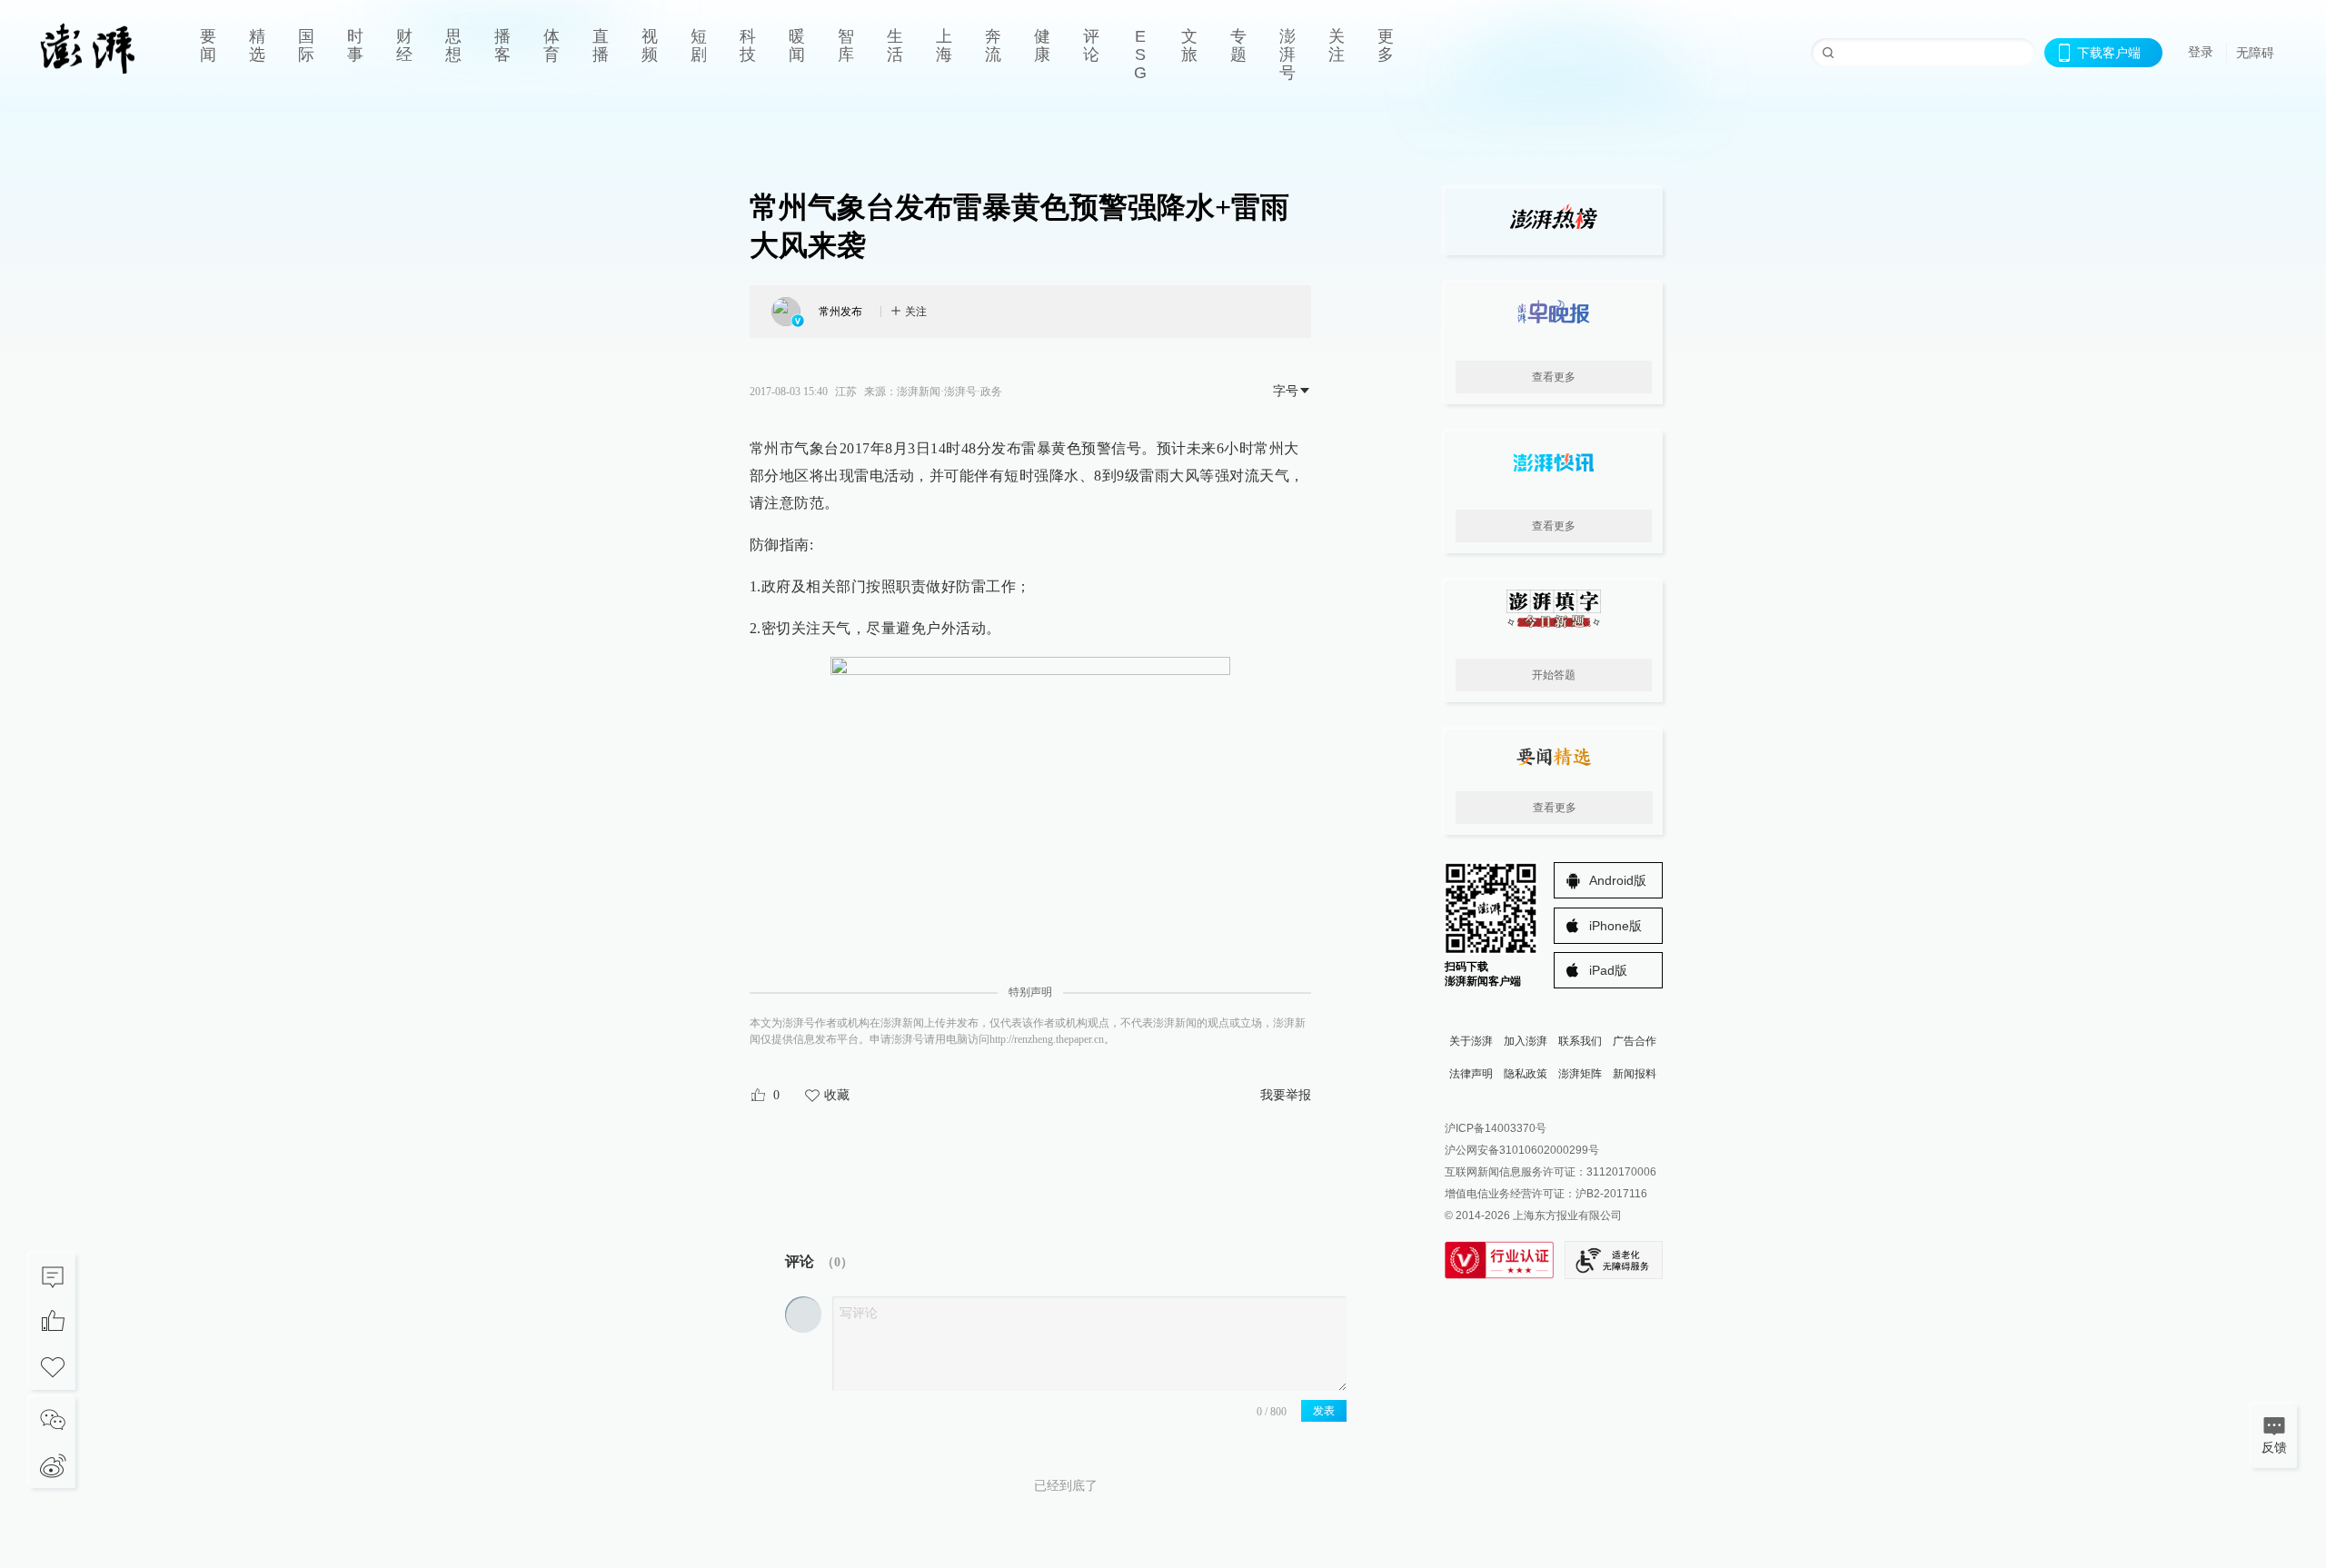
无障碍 (2255, 53)
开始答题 (1554, 675)
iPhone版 (1615, 926)
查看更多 (1554, 377)
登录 (2201, 52)
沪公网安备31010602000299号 (1522, 1150)
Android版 (1618, 880)
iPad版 (1608, 970)
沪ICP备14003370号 (1496, 1128)
